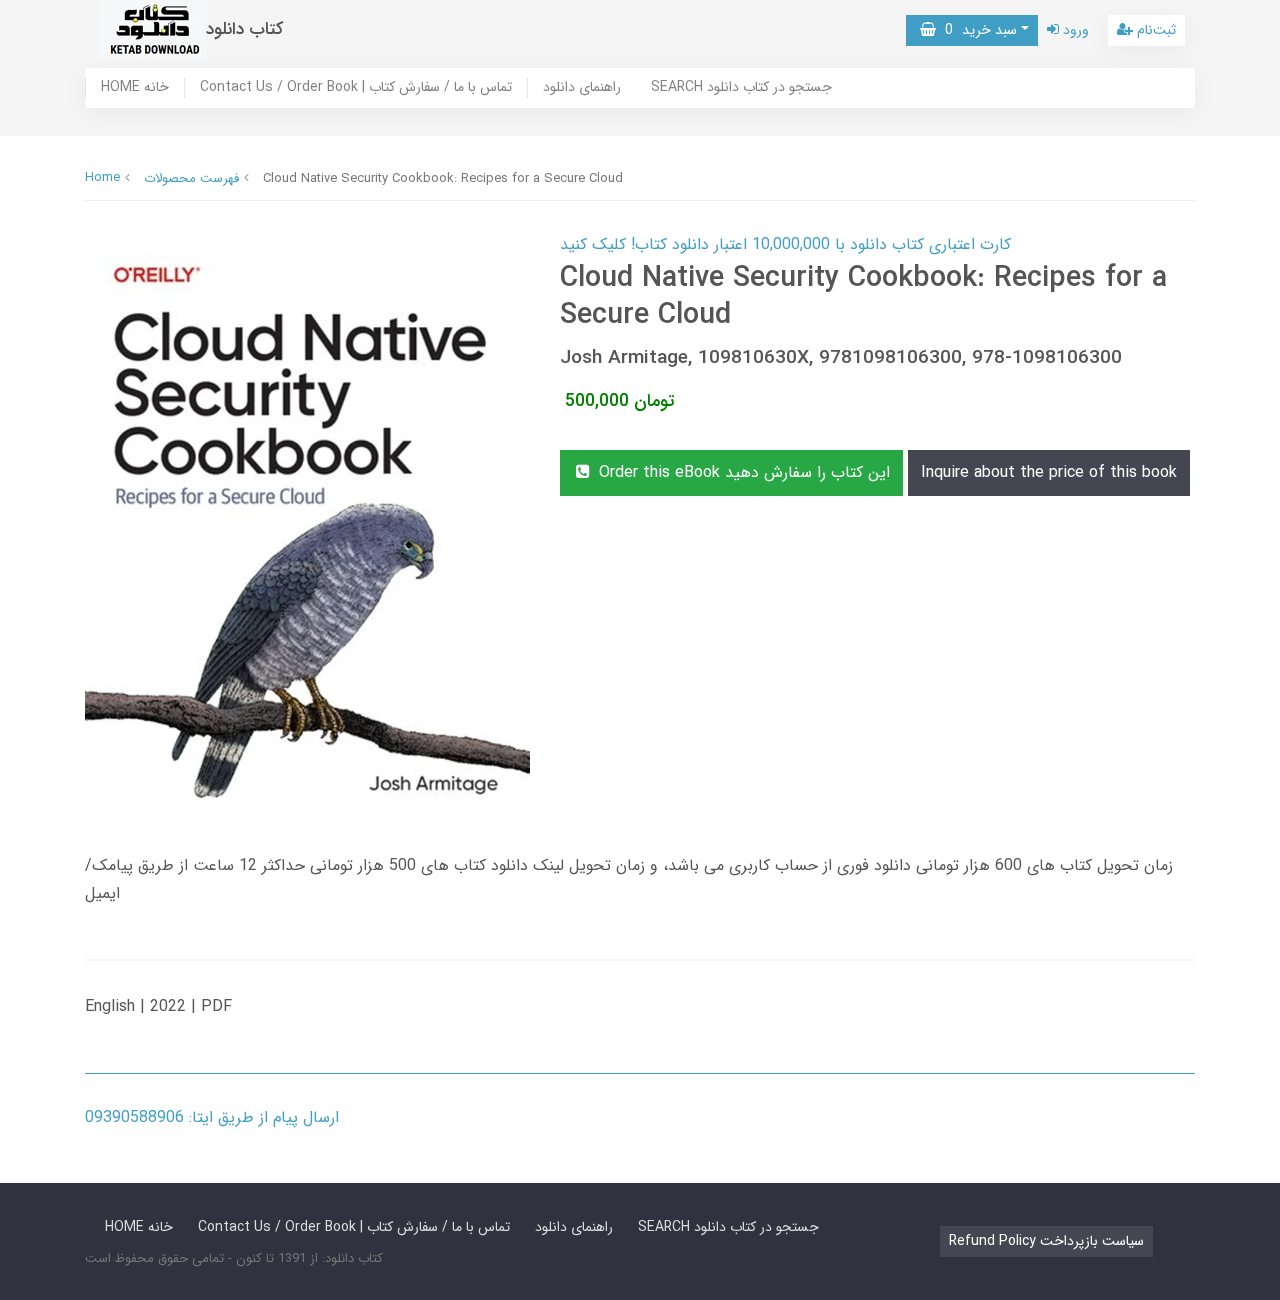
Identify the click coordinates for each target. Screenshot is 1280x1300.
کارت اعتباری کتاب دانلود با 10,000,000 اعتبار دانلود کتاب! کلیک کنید (785, 244)
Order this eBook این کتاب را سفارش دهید (742, 472)
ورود (1074, 30)
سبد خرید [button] (976, 30)
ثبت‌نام (1154, 30)
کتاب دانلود (245, 29)
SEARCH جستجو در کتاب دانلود (741, 88)
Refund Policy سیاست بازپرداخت (1046, 1241)
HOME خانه (135, 88)
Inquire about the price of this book (1049, 472)
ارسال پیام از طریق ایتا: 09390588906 (212, 1117)
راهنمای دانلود (582, 88)
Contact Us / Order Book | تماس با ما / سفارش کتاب (356, 88)
